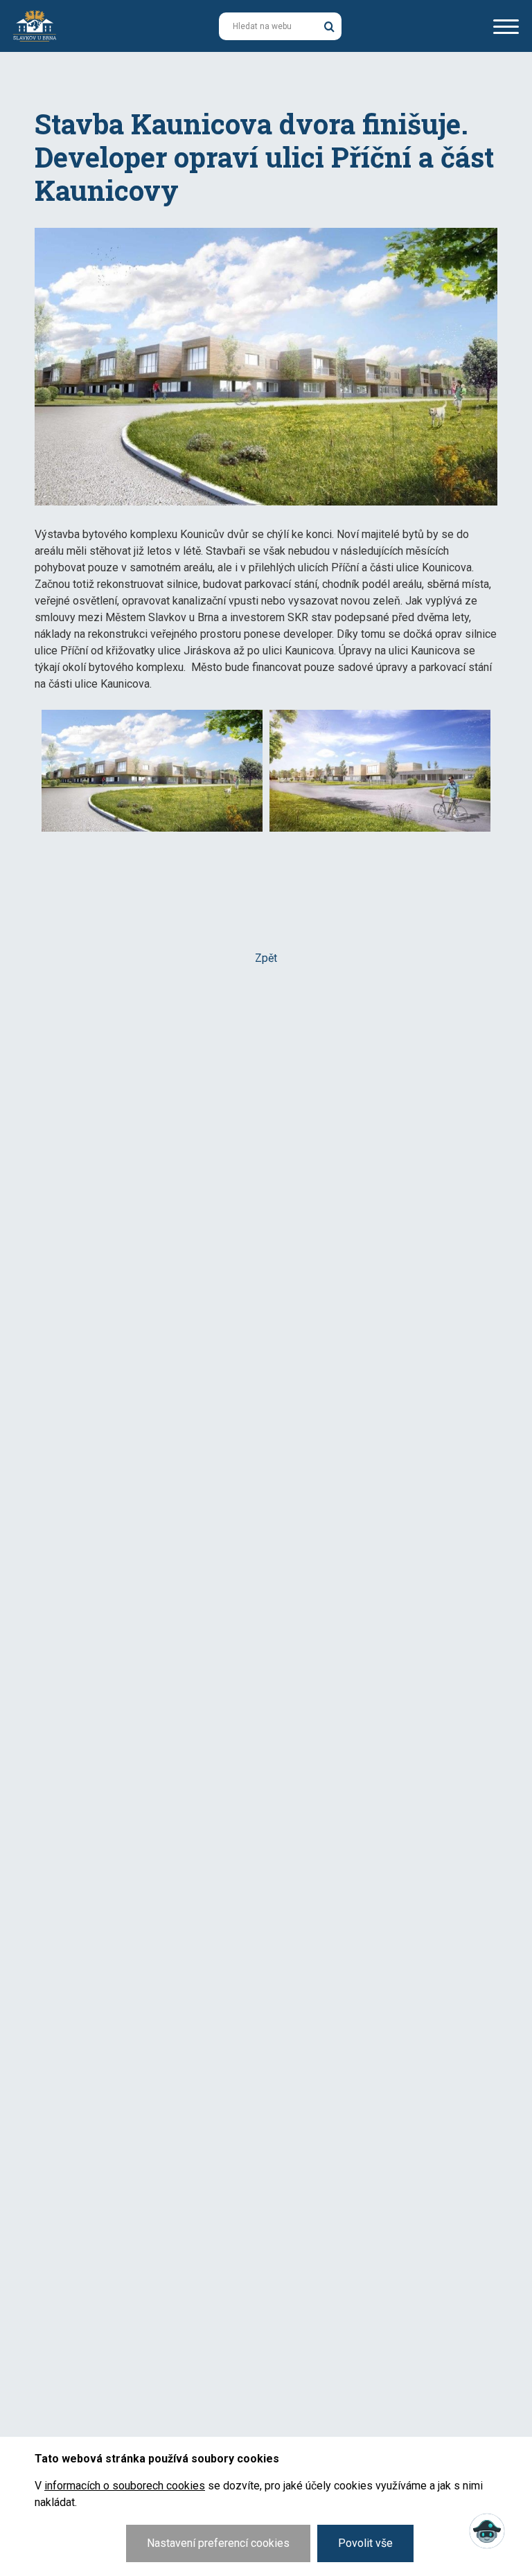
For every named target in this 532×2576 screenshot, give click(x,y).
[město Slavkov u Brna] (35, 25)
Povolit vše (365, 2543)
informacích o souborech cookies (125, 2486)
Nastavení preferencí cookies (218, 2543)
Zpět (266, 958)
